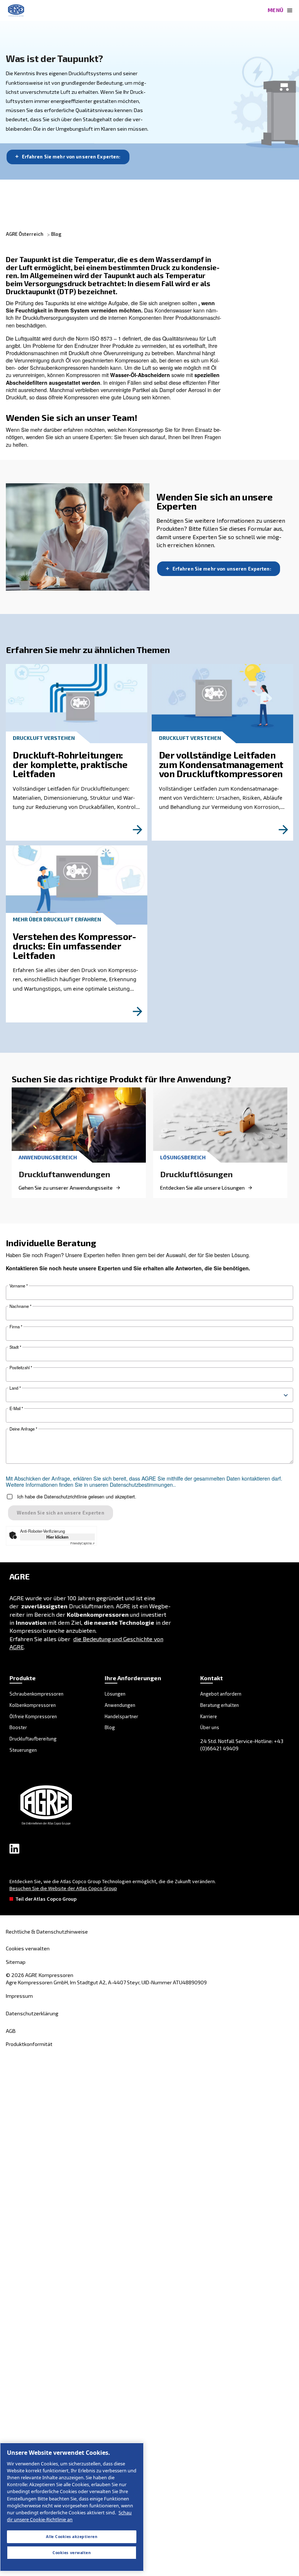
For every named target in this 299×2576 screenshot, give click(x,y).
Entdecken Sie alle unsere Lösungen (202, 1188)
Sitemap (16, 1962)
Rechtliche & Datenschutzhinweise (47, 1932)
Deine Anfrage (23, 1429)
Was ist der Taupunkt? (55, 58)
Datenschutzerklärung (32, 2013)
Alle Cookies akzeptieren (72, 2537)
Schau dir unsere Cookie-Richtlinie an (69, 2516)
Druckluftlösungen (196, 1174)
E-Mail (16, 1408)
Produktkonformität (29, 2044)
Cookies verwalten (28, 1949)
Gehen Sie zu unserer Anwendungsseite (66, 1188)
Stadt (15, 1347)
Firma (16, 1327)
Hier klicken (57, 1537)
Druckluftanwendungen (64, 1174)
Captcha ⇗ (83, 1543)
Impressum (19, 1996)
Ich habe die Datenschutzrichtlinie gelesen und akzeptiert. (77, 1497)
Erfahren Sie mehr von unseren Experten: (71, 157)
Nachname (20, 1306)
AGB (11, 2031)
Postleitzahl (21, 1368)
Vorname (19, 1286)
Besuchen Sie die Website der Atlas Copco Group (63, 1888)
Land (15, 1388)
